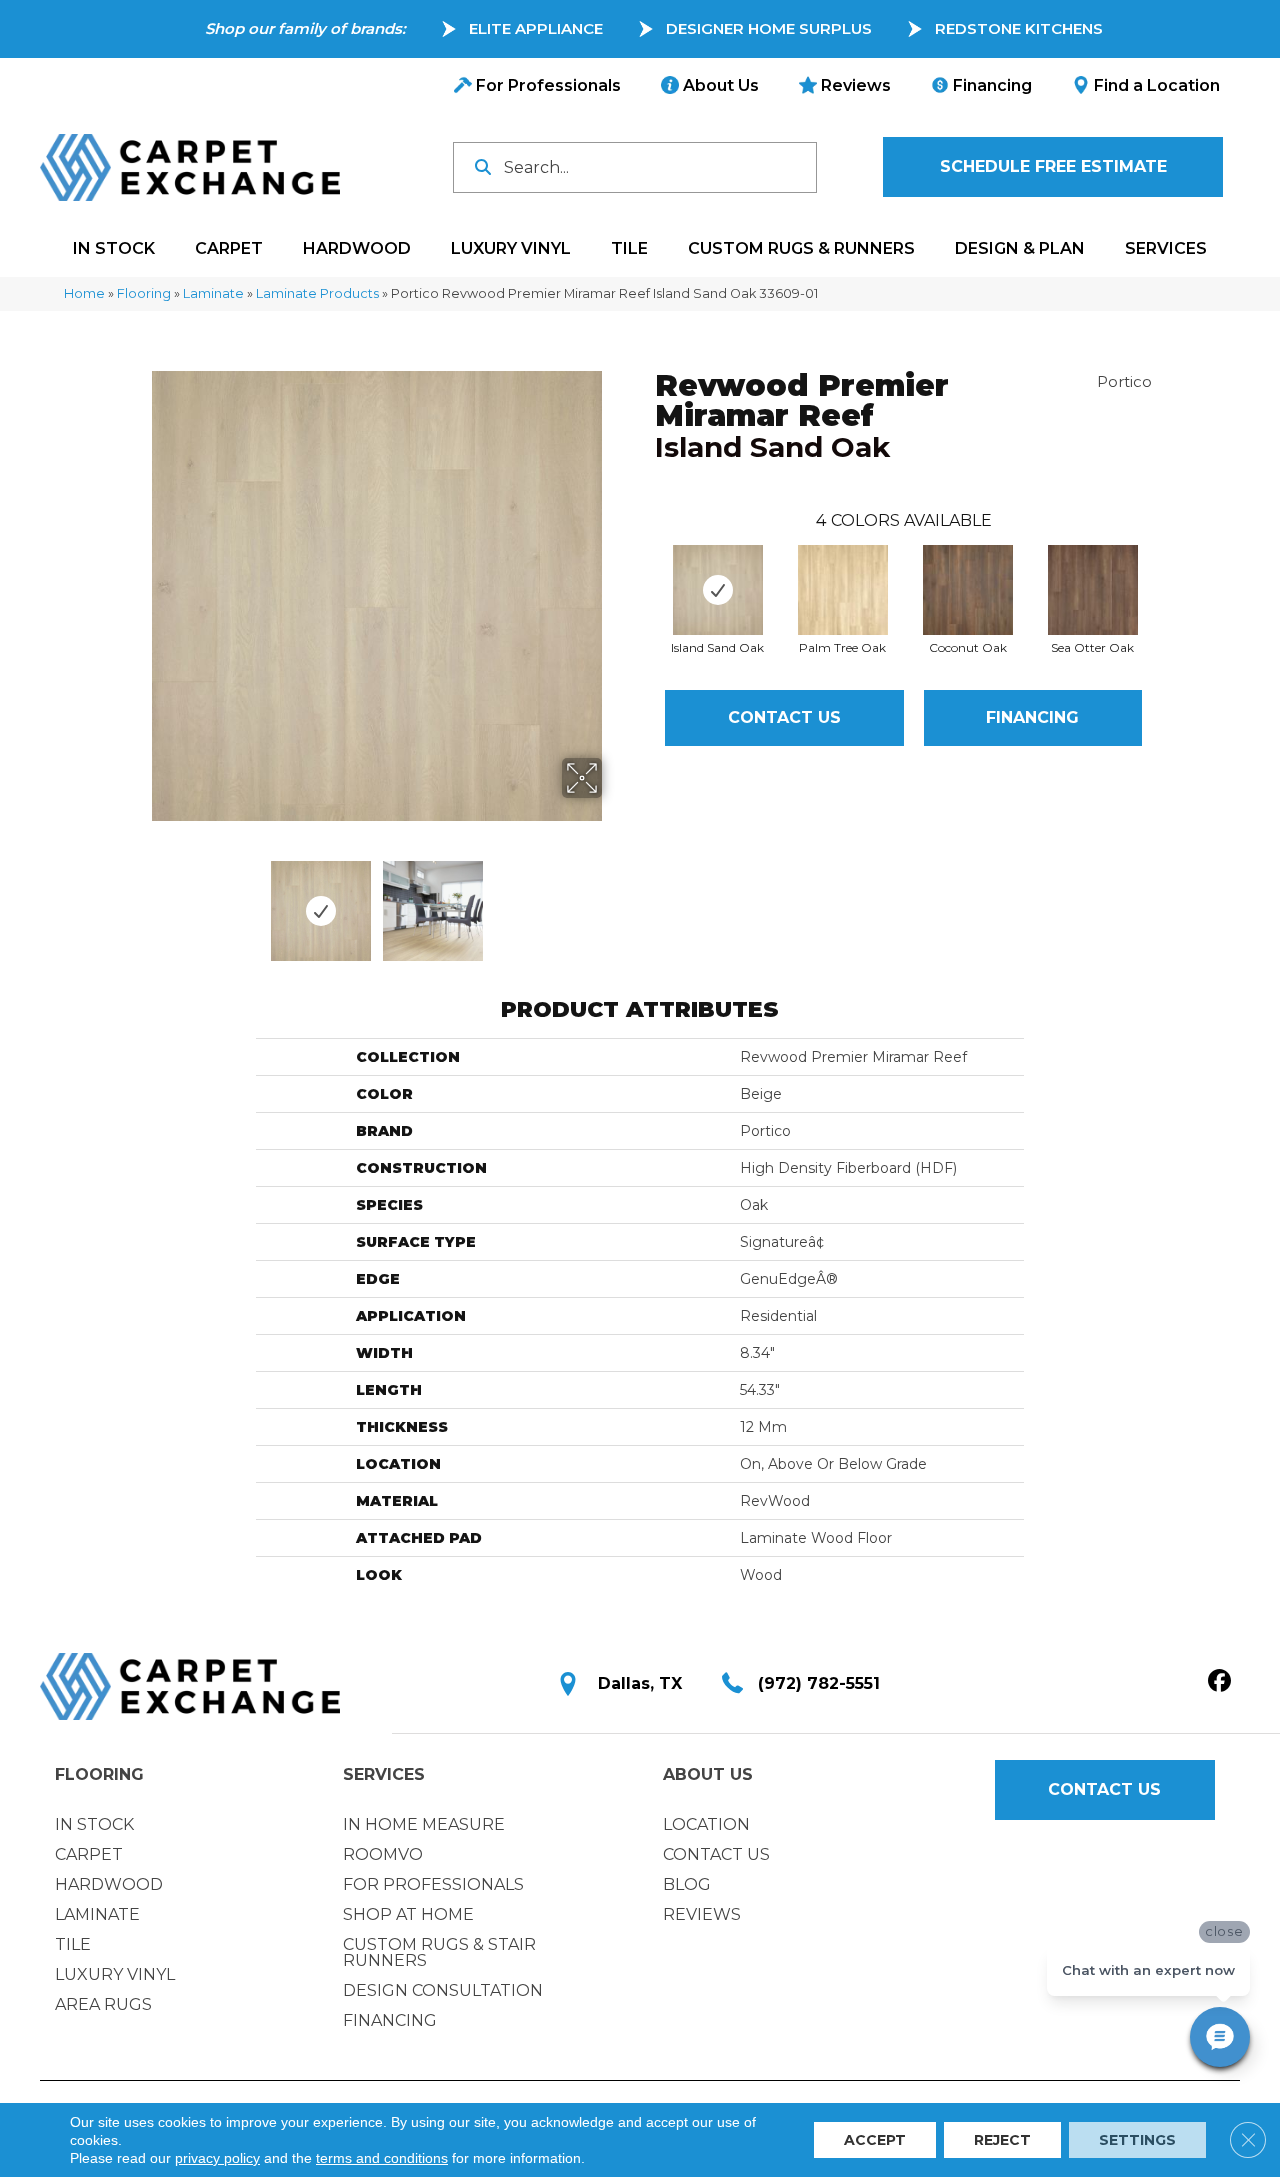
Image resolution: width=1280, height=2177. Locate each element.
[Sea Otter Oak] (1093, 590)
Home (84, 293)
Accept (875, 2140)
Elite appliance (536, 28)
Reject (1002, 2140)
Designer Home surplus (769, 28)
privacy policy (217, 2158)
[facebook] (1219, 1682)
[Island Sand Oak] (718, 590)
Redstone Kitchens (1019, 28)
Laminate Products (317, 293)
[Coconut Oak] (968, 590)
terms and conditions (382, 2158)
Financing (1032, 717)
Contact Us (784, 717)
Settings (1137, 2140)
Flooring (144, 293)
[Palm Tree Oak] (843, 590)
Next (615, 901)
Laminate (213, 293)
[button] (1053, 167)
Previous (138, 901)
